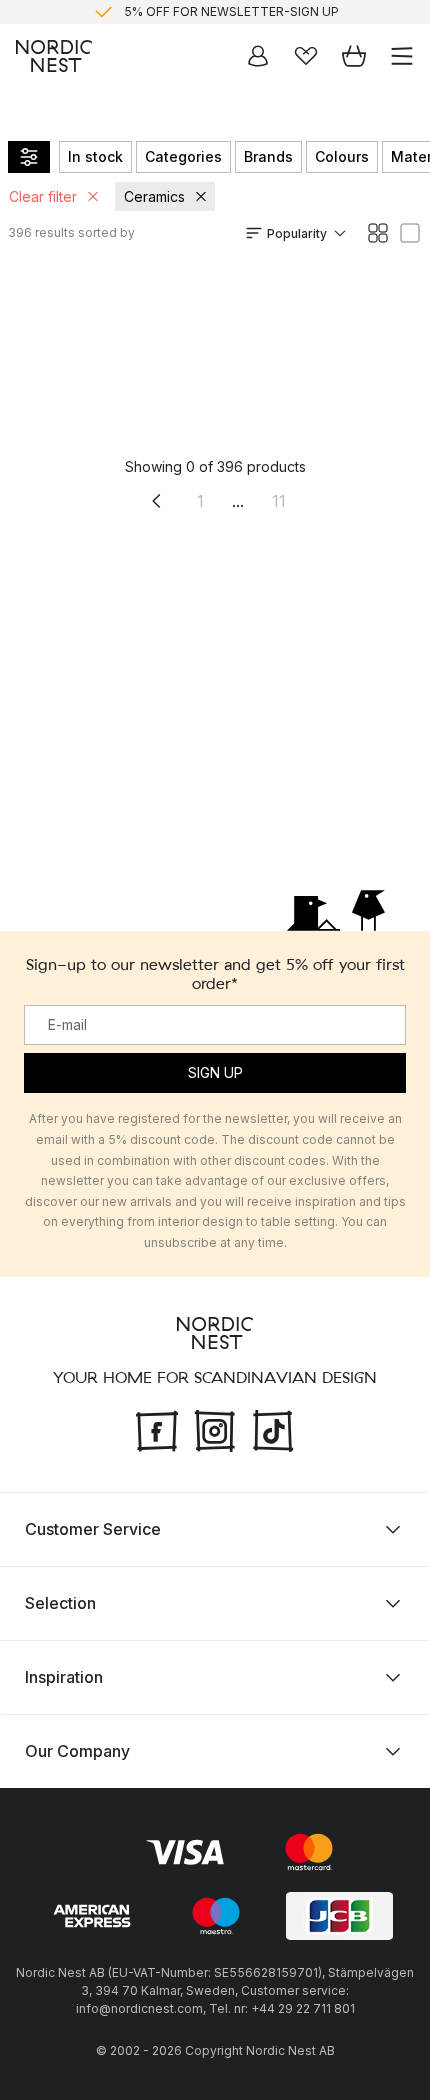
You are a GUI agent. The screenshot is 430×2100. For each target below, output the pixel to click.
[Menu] (402, 56)
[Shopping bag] (354, 56)
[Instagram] (215, 1428)
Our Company (77, 1751)
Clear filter (43, 196)
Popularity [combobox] (297, 233)
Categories (183, 156)
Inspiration (64, 1677)
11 (279, 501)
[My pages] (258, 56)
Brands (268, 156)
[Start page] (54, 56)
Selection (60, 1603)
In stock (95, 156)
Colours (342, 156)
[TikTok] (273, 1428)
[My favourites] (306, 56)
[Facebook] (157, 1428)
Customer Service (93, 1529)
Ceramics (154, 196)
